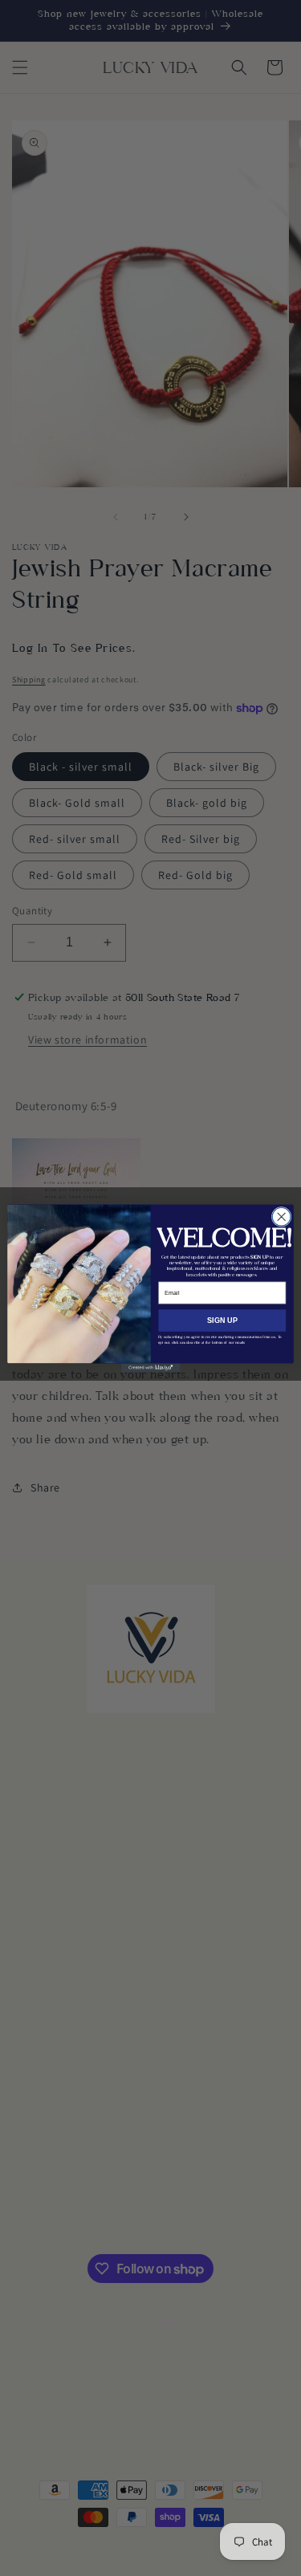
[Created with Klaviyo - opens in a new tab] (151, 1367)
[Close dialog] (281, 1217)
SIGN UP (222, 1320)
